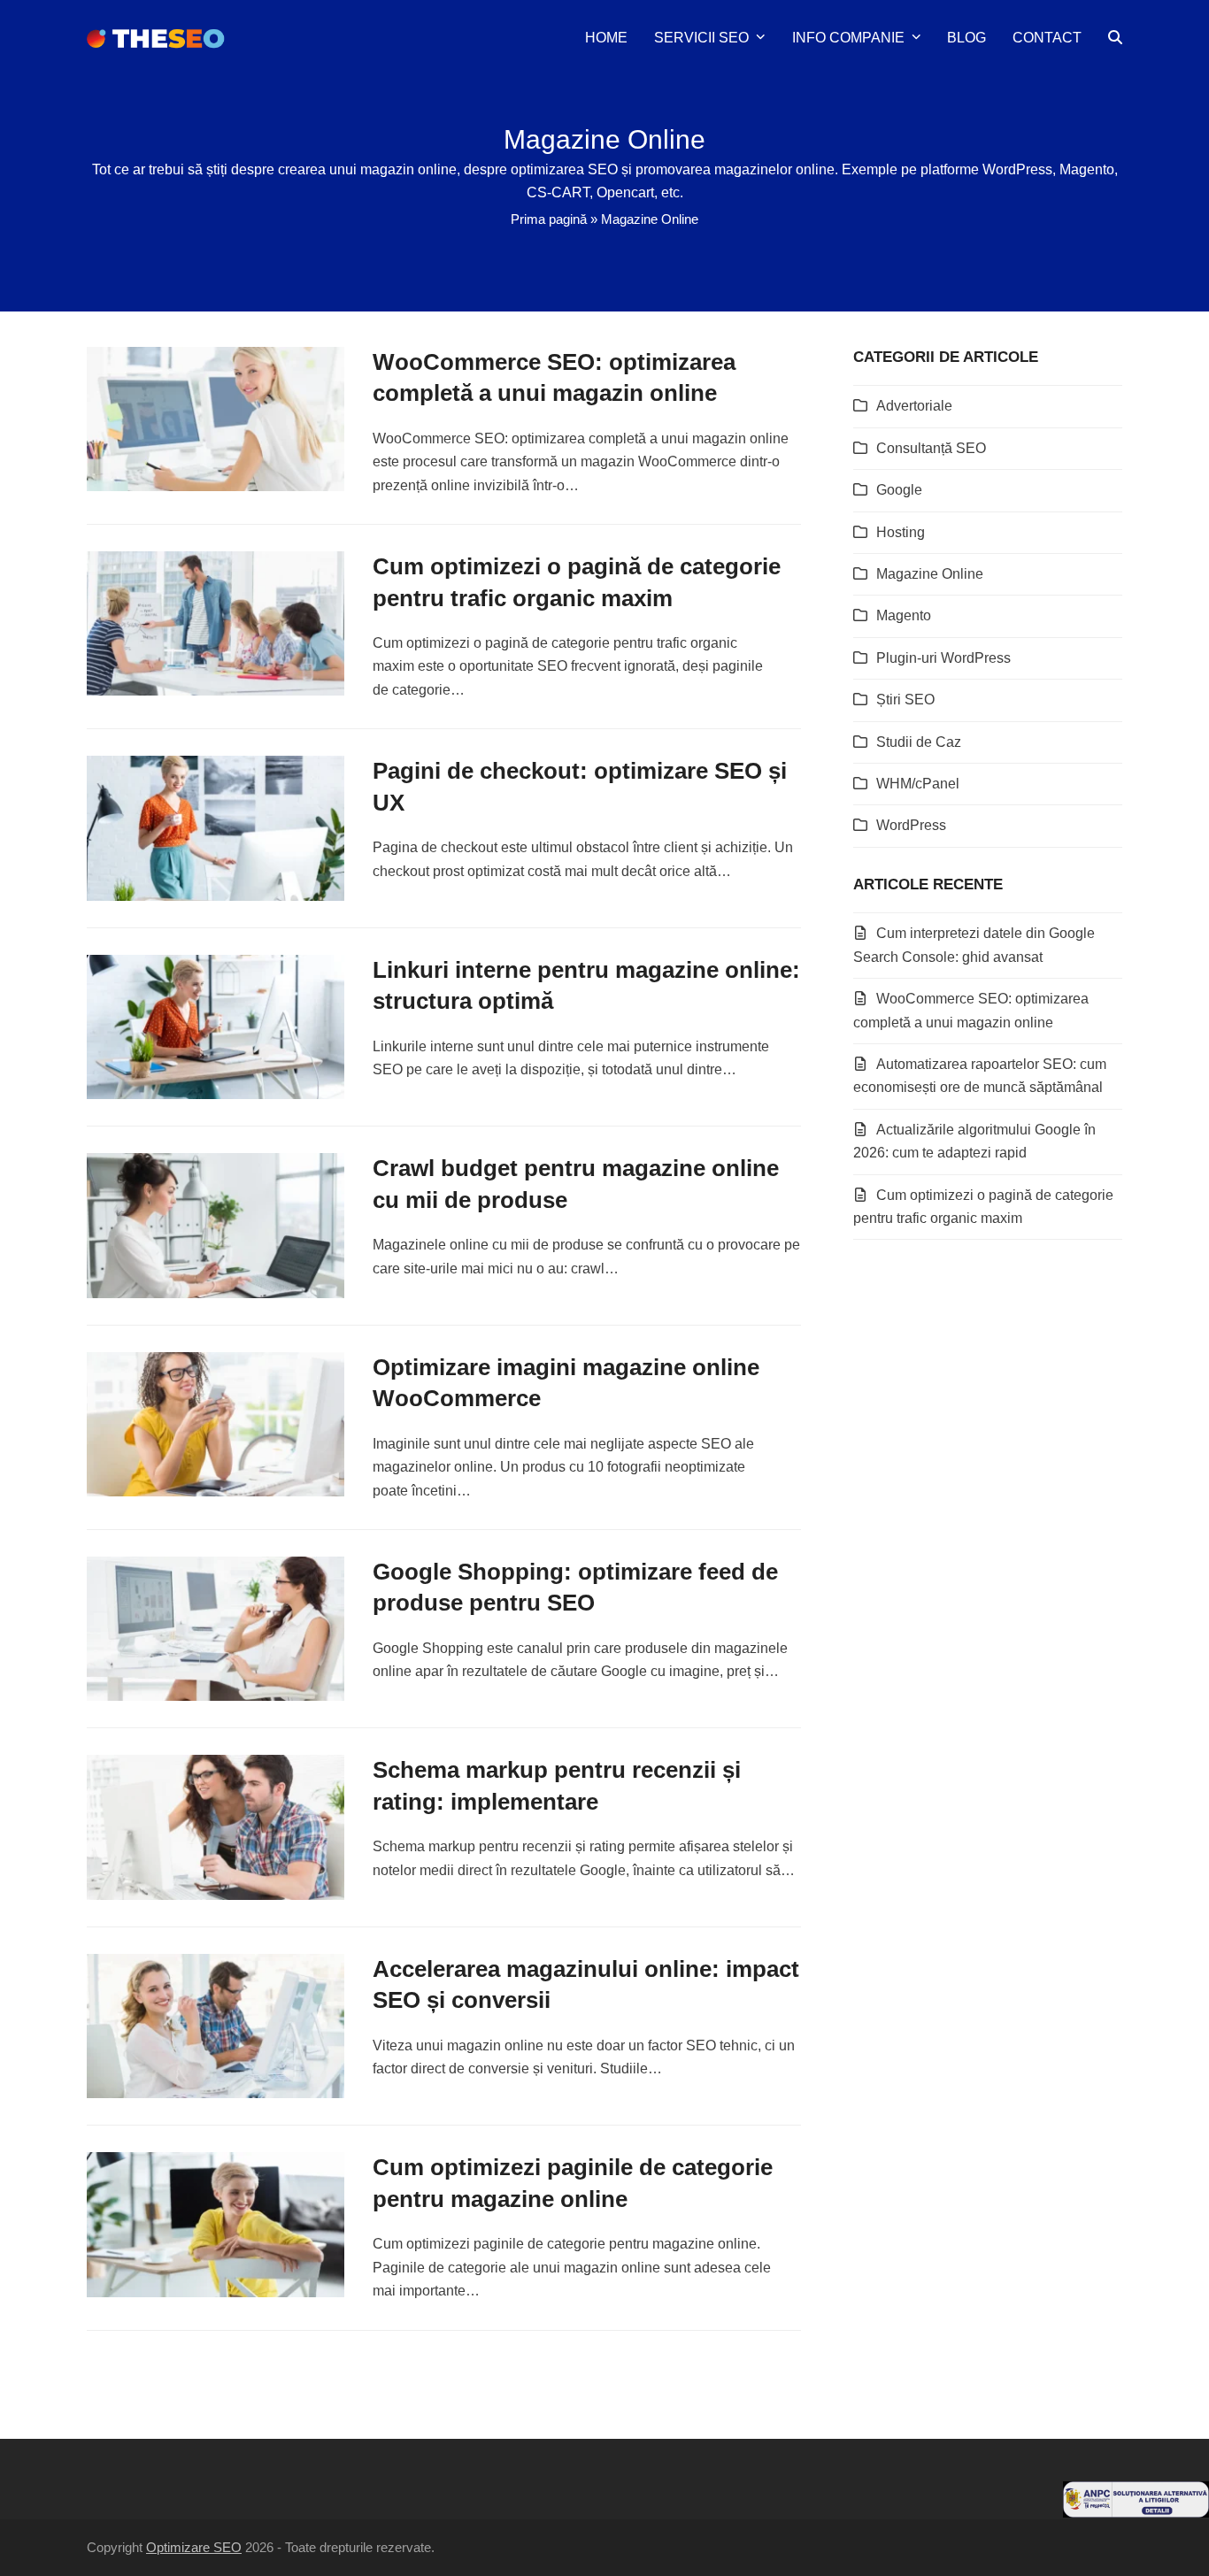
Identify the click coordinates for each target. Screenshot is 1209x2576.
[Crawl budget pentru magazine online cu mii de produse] (216, 1224)
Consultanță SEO (931, 448)
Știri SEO (905, 700)
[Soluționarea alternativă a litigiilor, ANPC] (1136, 2513)
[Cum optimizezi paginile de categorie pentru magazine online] (216, 2223)
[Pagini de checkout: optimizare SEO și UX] (216, 827)
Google (899, 490)
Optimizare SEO (194, 2548)
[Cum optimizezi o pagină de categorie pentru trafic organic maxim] (216, 623)
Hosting (901, 532)
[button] (1115, 38)
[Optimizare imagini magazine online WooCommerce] (216, 1423)
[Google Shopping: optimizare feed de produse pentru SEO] (216, 1628)
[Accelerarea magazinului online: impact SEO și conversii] (216, 2025)
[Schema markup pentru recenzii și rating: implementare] (216, 1826)
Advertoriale (914, 406)
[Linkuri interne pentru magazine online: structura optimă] (216, 1026)
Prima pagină (549, 219)
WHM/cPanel (918, 784)
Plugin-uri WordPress (943, 658)
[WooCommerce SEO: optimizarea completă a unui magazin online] (216, 418)
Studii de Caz (919, 742)
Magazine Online (930, 574)
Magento (904, 615)
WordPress (911, 825)
